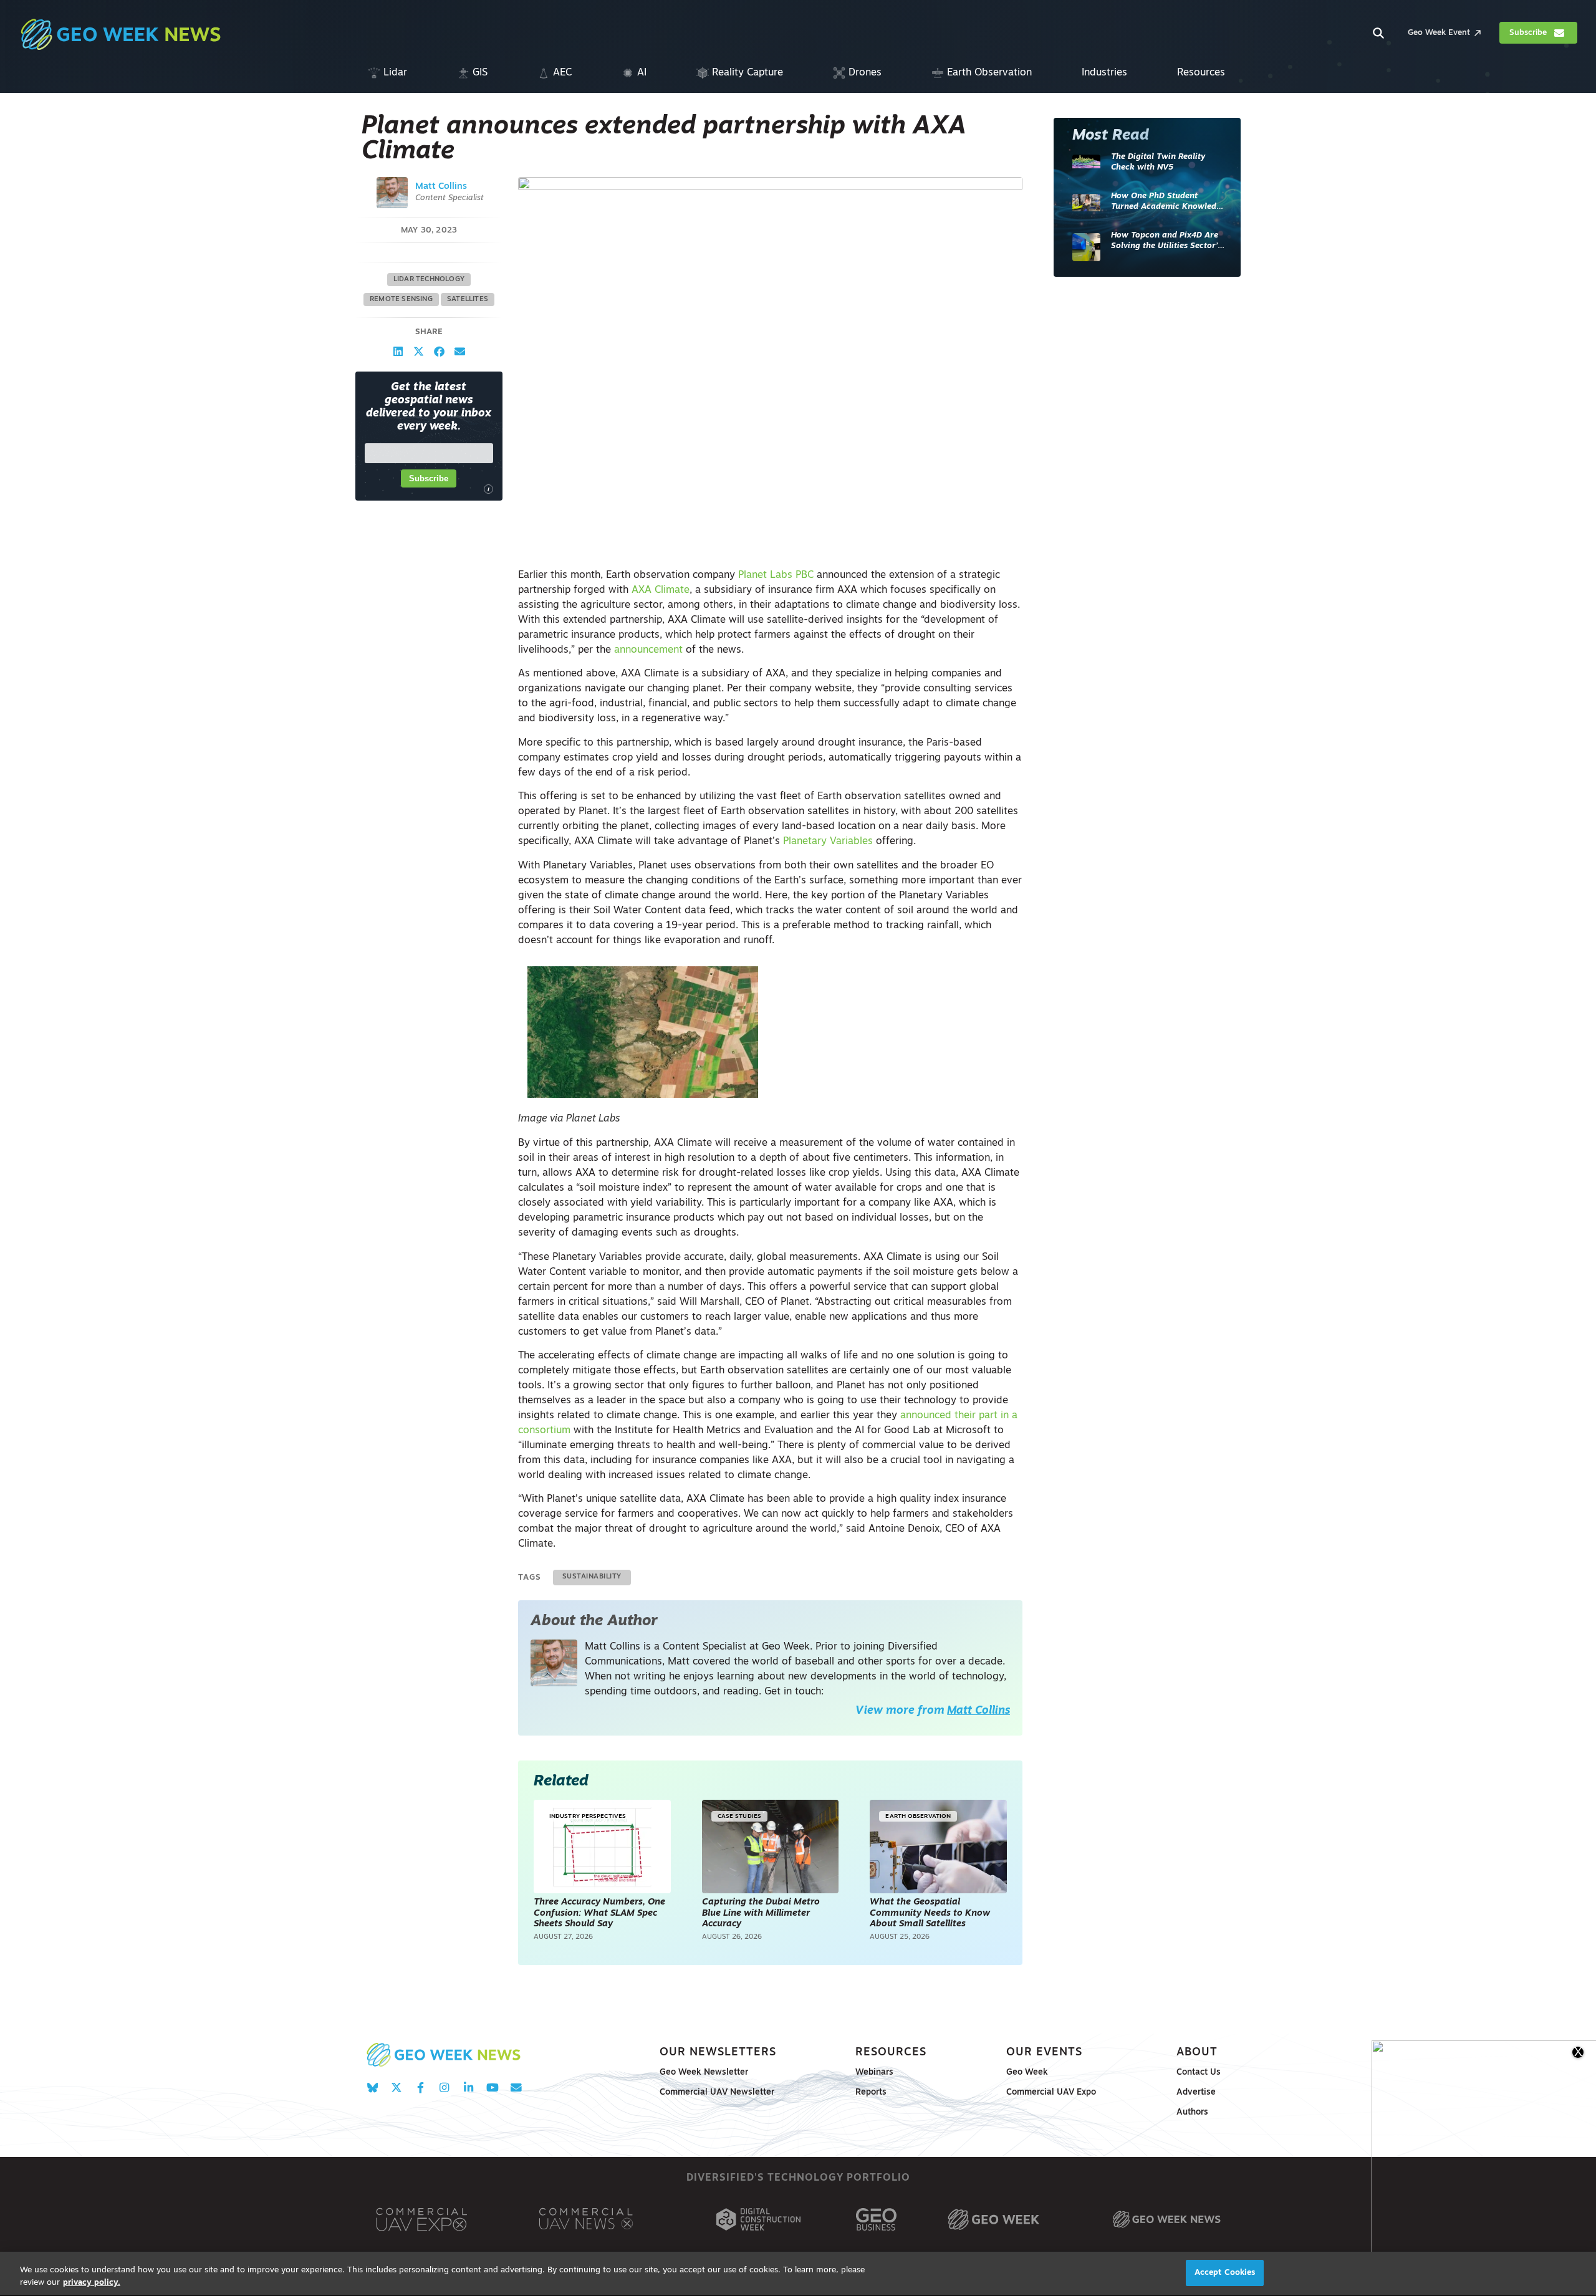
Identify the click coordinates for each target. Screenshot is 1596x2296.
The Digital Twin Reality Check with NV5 (1158, 162)
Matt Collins (441, 187)
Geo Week (1027, 2073)
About (1197, 2053)
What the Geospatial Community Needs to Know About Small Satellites (930, 1913)
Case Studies (739, 1816)
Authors (1192, 2112)
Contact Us (1199, 2073)
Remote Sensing (401, 300)
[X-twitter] (396, 2087)
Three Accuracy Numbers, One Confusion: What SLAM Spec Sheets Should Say (599, 1913)
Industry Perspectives (588, 1816)
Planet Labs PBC (776, 575)
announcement (648, 650)
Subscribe (429, 478)
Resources (891, 2053)
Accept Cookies (1225, 2273)
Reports (871, 2092)
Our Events (1044, 2053)
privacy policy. (92, 2283)
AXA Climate (661, 590)
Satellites (468, 300)
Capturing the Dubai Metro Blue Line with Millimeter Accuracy (761, 1913)
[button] (398, 351)
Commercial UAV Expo (1051, 2092)
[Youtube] (492, 2087)
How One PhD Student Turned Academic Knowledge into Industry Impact (1168, 202)
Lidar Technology (429, 280)
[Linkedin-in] (469, 2087)
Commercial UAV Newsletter (717, 2092)
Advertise (1196, 2092)
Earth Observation (918, 1816)
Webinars (874, 2073)
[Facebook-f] (421, 2087)
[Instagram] (444, 2087)
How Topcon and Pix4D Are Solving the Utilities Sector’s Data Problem (1166, 242)
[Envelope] (516, 2087)
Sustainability (592, 1577)
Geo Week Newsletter (704, 2073)
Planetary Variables (828, 842)
